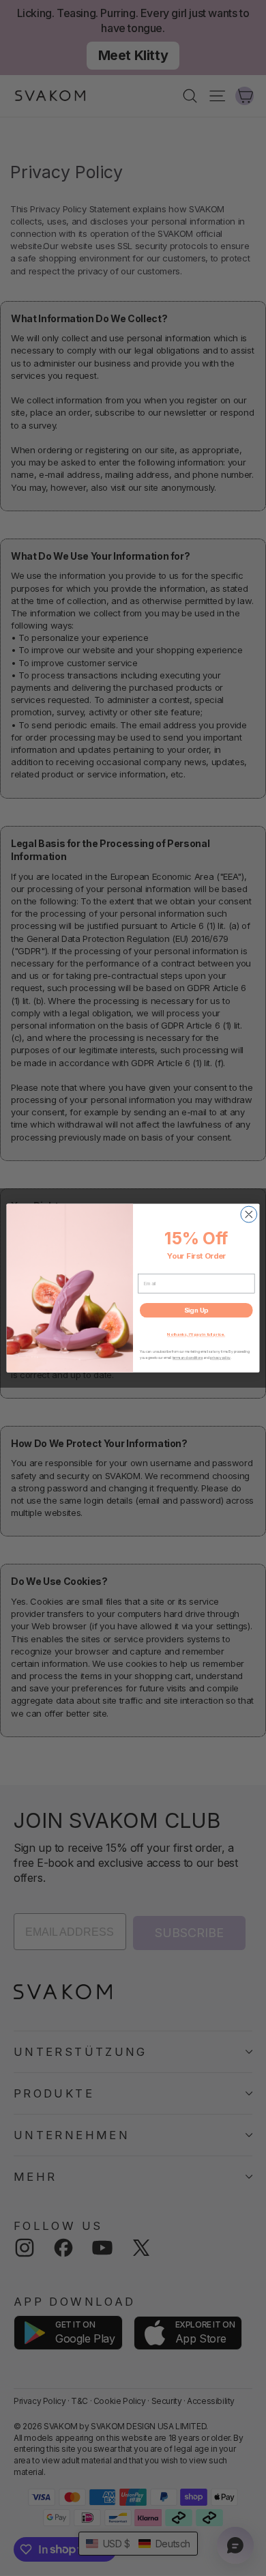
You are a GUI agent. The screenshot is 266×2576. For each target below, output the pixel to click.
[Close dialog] (249, 1214)
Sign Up (196, 1310)
